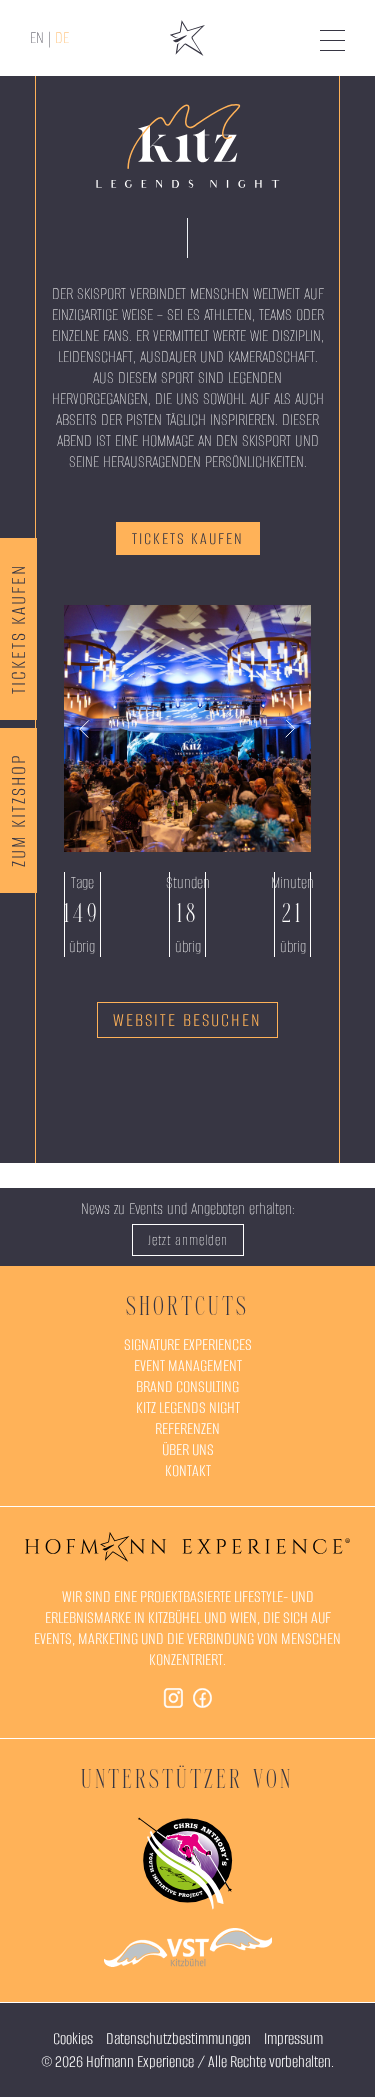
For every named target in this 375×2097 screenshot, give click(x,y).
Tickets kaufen (18, 629)
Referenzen (187, 1428)
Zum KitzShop (18, 810)
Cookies (73, 2038)
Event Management (188, 1365)
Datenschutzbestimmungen (178, 2038)
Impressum (293, 2038)
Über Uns (188, 1449)
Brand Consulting (187, 1386)
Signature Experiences (188, 1344)
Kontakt (188, 1470)
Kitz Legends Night (188, 1407)
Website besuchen (187, 1020)
